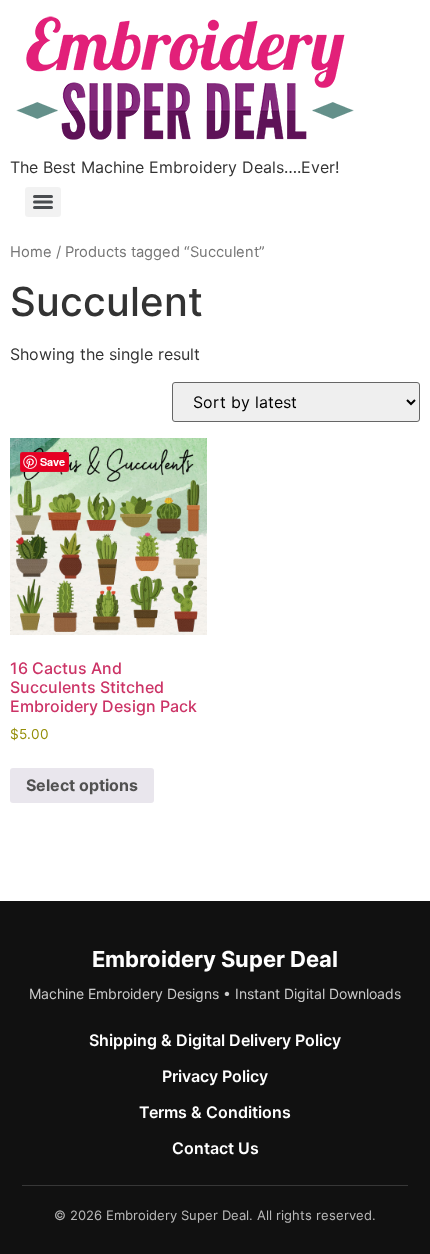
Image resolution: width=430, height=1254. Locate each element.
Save (52, 461)
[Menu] (43, 202)
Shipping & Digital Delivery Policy (215, 1040)
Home (31, 252)
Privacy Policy (215, 1076)
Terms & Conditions (215, 1112)
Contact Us (215, 1148)
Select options (82, 785)
